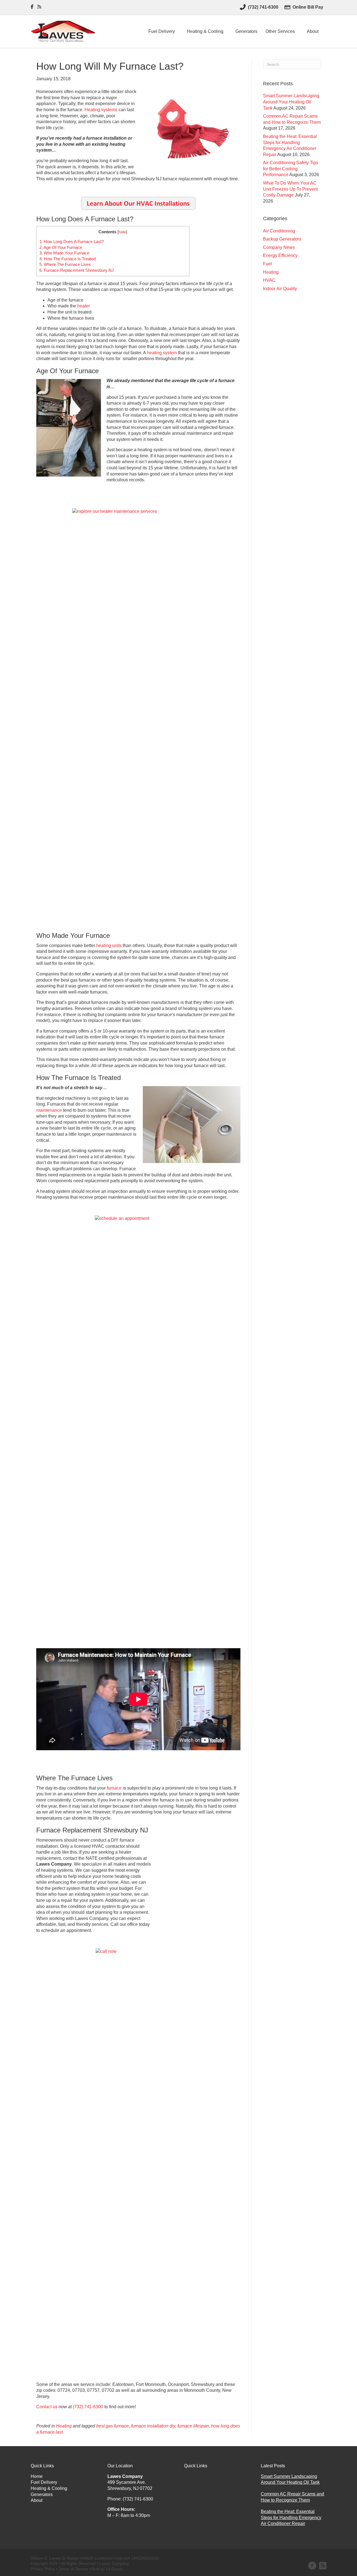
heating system (162, 353)
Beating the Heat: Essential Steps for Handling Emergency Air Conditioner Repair (291, 2517)
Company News (279, 247)
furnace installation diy (153, 2426)
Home (37, 2476)
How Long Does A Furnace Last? (72, 241)
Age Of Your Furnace (61, 247)
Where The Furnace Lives (65, 264)
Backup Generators (282, 239)
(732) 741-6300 (88, 2407)
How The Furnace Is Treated (67, 259)
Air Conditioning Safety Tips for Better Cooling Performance (291, 169)
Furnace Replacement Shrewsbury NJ (77, 270)
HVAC (269, 280)
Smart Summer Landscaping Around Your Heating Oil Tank (291, 102)
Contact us (47, 2407)
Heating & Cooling (205, 31)
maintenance (49, 1110)
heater (84, 306)
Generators (246, 31)
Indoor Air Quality (280, 289)
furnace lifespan (193, 2426)
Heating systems (101, 110)
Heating (64, 2426)
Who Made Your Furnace (64, 253)
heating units (109, 945)
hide (122, 232)
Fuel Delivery (162, 31)
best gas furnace (113, 2426)
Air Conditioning (279, 231)
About (313, 31)
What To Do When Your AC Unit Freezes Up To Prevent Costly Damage (290, 189)
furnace (114, 1788)
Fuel (267, 264)
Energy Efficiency (280, 255)
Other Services (280, 31)
